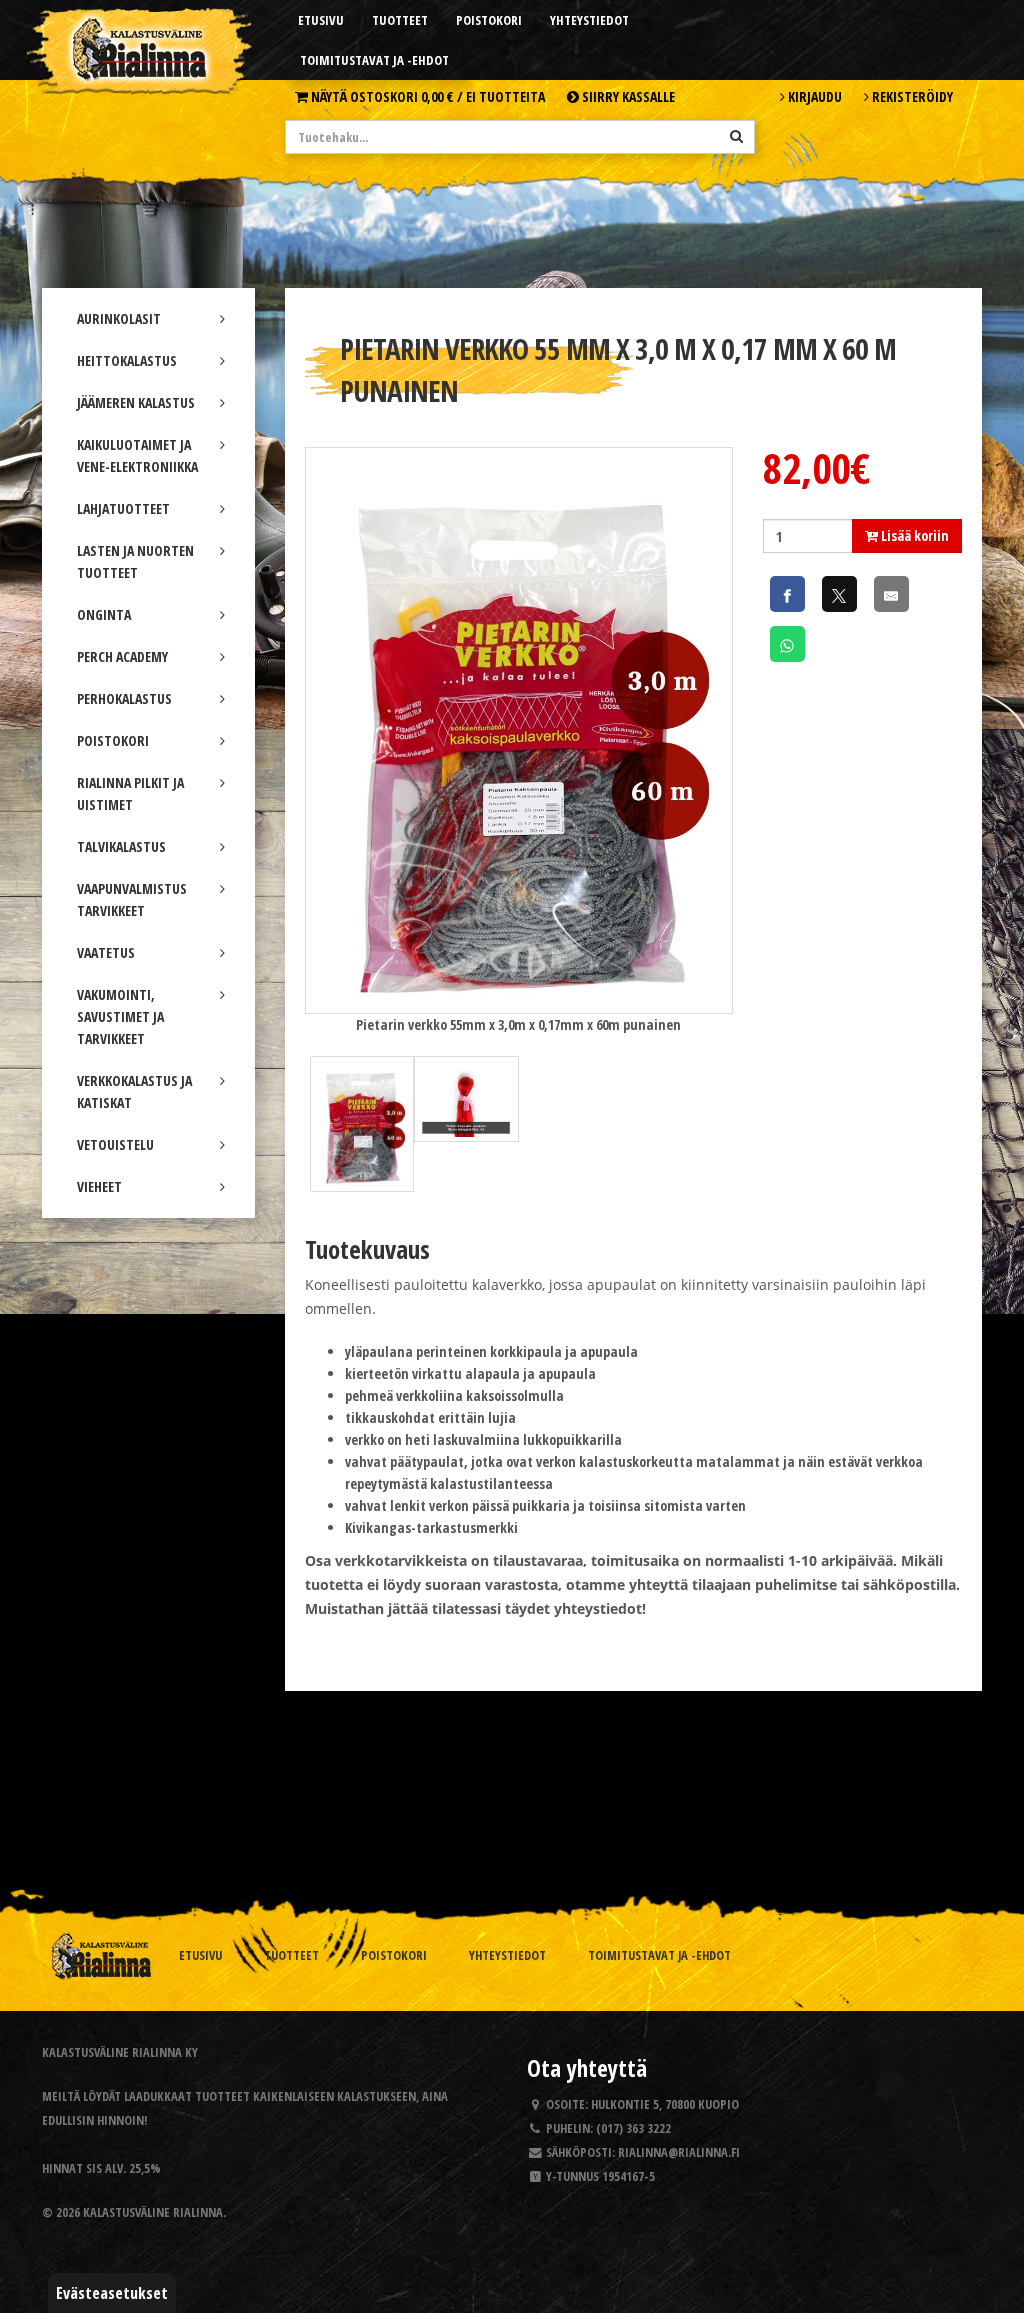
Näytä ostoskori (426, 96)
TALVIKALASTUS (121, 846)
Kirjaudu (813, 96)
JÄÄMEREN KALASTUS (136, 402)
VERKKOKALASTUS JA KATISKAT (134, 1091)
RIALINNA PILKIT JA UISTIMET (130, 793)
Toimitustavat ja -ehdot (374, 60)
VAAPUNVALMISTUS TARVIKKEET (132, 899)
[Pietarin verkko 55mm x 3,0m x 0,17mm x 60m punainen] (519, 728)
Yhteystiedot (589, 20)
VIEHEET (99, 1186)
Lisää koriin (913, 535)
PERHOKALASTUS (124, 698)
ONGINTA (104, 614)
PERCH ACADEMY (122, 656)
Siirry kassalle (627, 96)
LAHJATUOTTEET (123, 508)
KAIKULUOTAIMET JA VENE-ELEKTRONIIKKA (137, 455)
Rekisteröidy (911, 96)
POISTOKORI (113, 740)
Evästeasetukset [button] (112, 2293)
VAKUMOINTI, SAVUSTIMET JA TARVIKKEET (120, 1016)
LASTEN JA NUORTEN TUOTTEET (135, 561)
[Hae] (736, 136)
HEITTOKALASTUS (127, 360)
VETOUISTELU (115, 1144)
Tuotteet (400, 20)
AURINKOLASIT (119, 318)
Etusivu (321, 20)
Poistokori (489, 20)
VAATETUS (106, 952)
